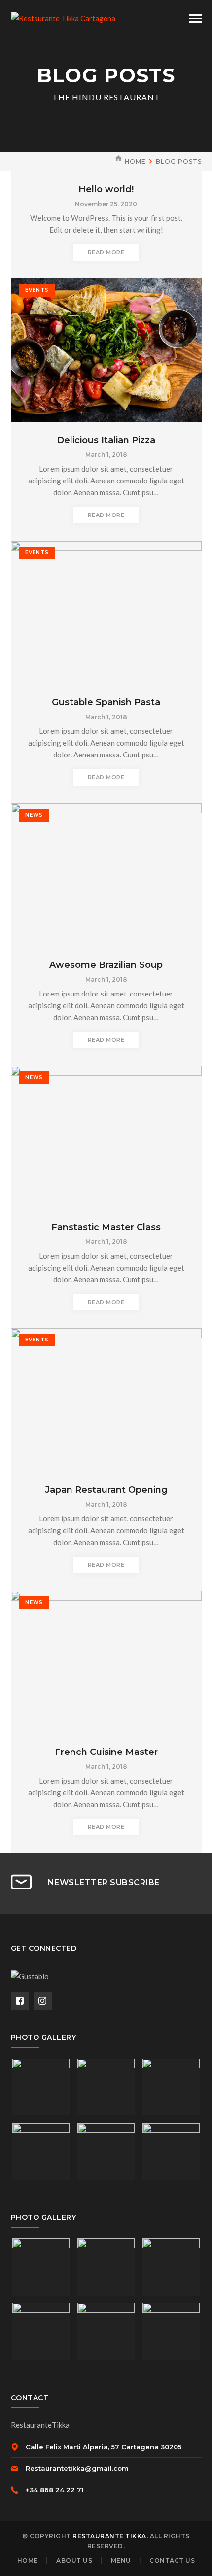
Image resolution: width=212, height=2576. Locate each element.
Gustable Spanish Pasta (106, 702)
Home (135, 161)
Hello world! (106, 189)
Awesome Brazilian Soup (106, 965)
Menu (121, 2560)
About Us (74, 2560)
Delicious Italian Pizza (106, 440)
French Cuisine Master (106, 1752)
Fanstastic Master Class (106, 1227)
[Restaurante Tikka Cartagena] (63, 17)
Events (37, 290)
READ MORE (106, 252)
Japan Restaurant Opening (106, 1490)
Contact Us (172, 2560)
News (34, 815)
